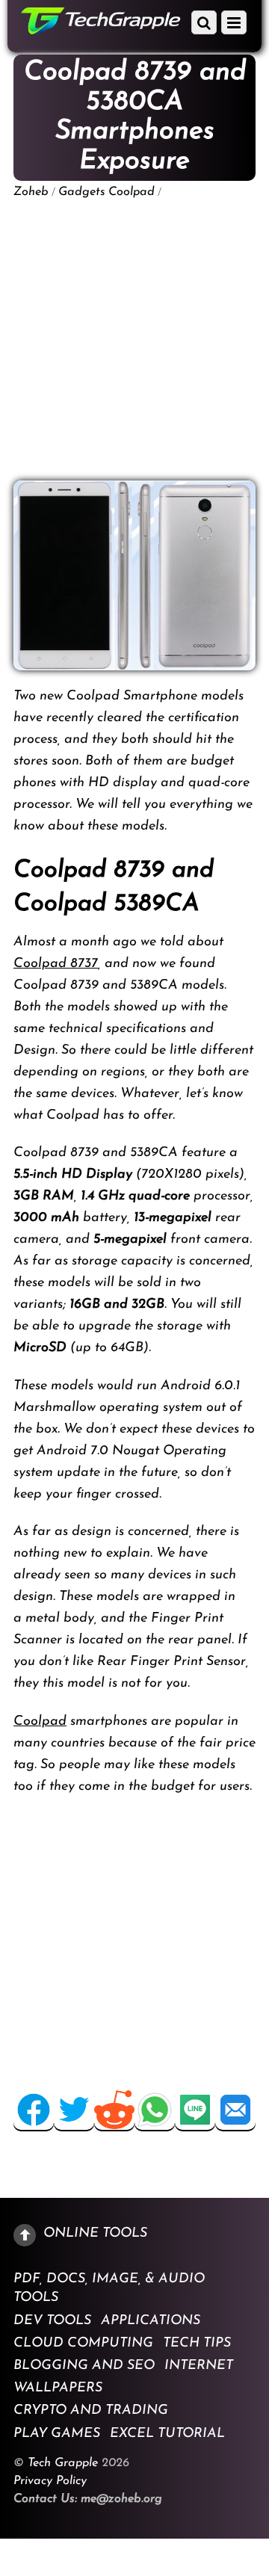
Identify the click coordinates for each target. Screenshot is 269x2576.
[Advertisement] (134, 340)
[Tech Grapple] (101, 29)
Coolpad (132, 192)
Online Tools (95, 2233)
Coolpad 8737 (56, 964)
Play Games (57, 2433)
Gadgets (82, 192)
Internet (199, 2366)
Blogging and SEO (84, 2366)
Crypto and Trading (91, 2411)
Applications (151, 2320)
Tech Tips (197, 2343)
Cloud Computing (83, 2343)
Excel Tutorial (167, 2433)
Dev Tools (52, 2320)
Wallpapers (58, 2388)
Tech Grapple (63, 2463)
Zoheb (31, 192)
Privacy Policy (50, 2481)
